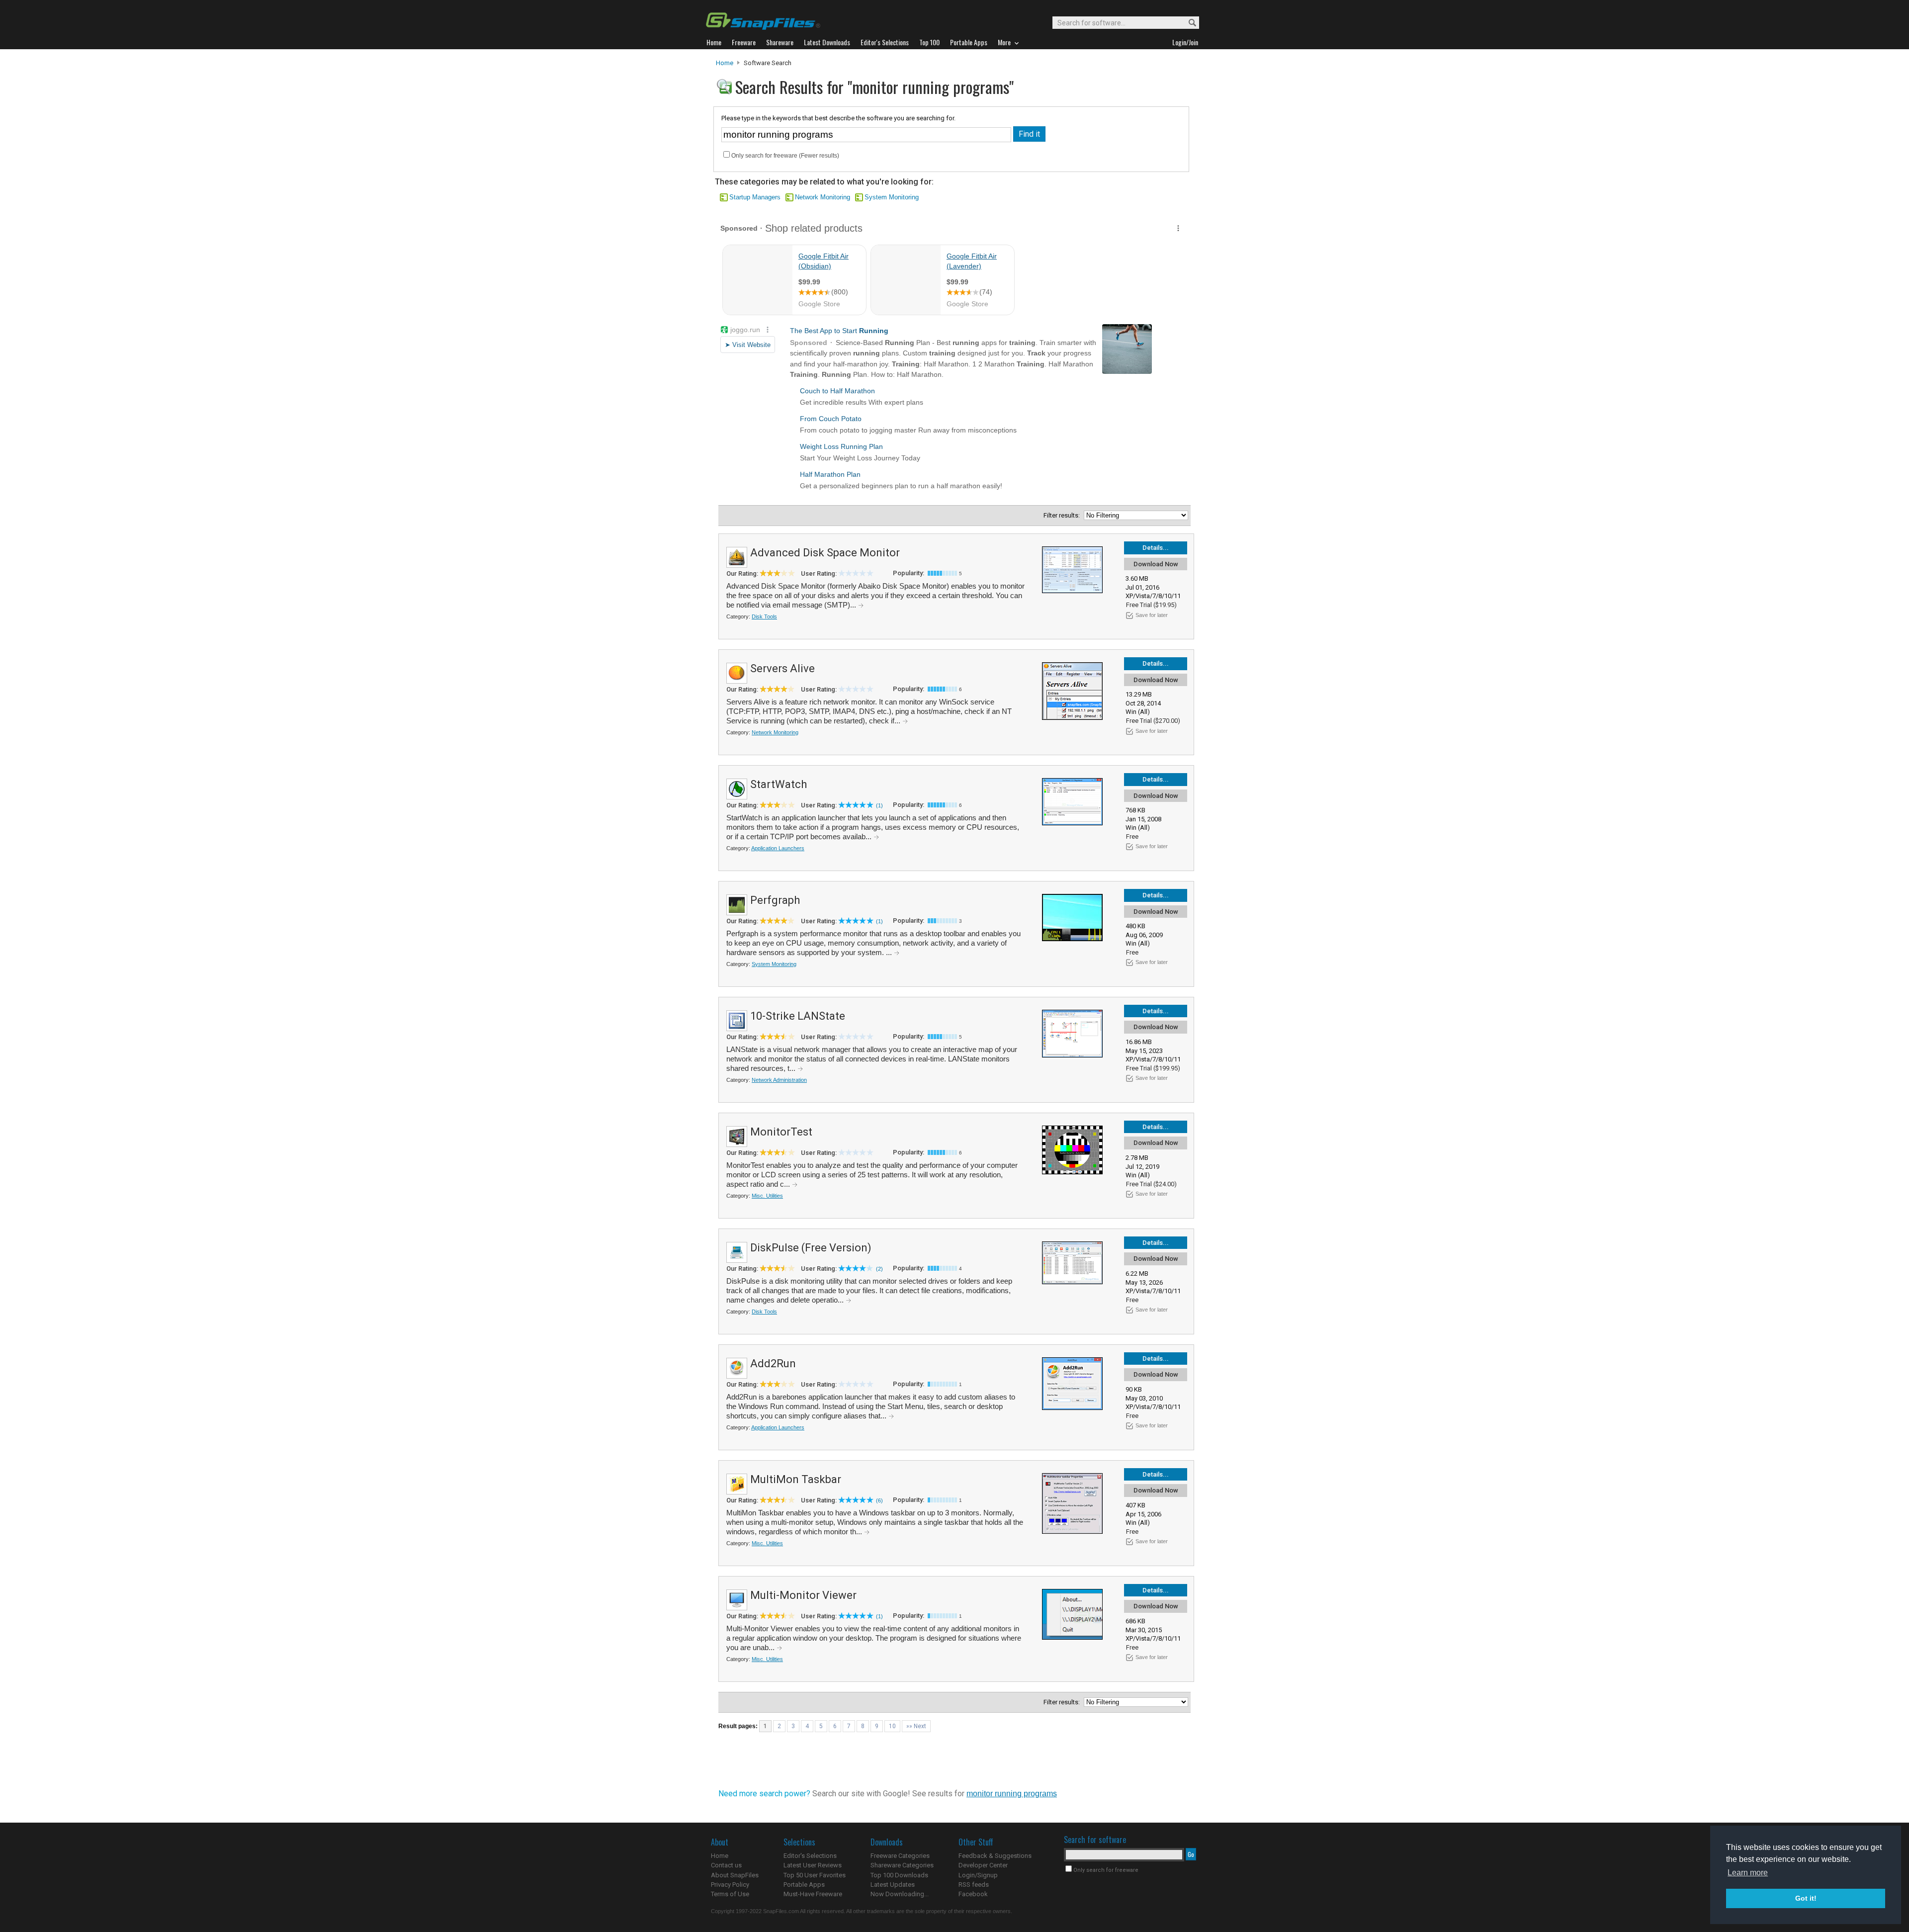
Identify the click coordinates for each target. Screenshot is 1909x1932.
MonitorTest (781, 1132)
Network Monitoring (823, 197)
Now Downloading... (900, 1894)
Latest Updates (893, 1885)
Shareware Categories (902, 1865)
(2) (879, 1269)
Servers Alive (782, 668)
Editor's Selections (810, 1856)
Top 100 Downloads (899, 1875)
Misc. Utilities (767, 1196)
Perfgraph (775, 900)
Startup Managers (755, 197)
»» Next (916, 1726)
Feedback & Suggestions (995, 1856)
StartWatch (779, 784)
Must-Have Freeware (813, 1894)
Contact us (726, 1865)
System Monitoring (892, 197)
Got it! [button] (1806, 1898)
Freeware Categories (900, 1856)
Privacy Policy (730, 1885)
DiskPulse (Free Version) (811, 1248)
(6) (879, 1500)
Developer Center (983, 1865)
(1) (879, 805)
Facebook (973, 1894)
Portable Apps (804, 1885)
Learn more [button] (1748, 1873)
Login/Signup (978, 1875)
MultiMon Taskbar (796, 1479)
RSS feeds (974, 1885)
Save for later (1152, 615)
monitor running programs (1012, 1794)
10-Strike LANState (798, 1016)
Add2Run (773, 1363)
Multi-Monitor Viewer (803, 1595)
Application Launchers (778, 848)
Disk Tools (764, 616)
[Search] (1188, 23)
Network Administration (779, 1080)
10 (892, 1726)
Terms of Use (730, 1894)
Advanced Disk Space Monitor (825, 553)
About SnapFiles (735, 1875)
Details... (1156, 548)
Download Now (1156, 564)
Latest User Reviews (813, 1865)
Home (725, 63)
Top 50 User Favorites (815, 1875)
